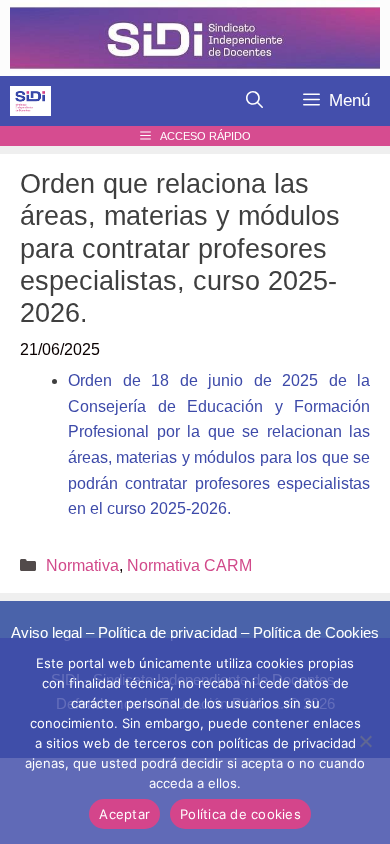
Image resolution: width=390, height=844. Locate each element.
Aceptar (124, 814)
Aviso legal (46, 632)
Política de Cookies (316, 632)
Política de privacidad (167, 632)
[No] (365, 741)
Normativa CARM (189, 565)
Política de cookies (240, 814)
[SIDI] (30, 101)
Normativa (82, 565)
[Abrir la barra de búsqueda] (254, 101)
